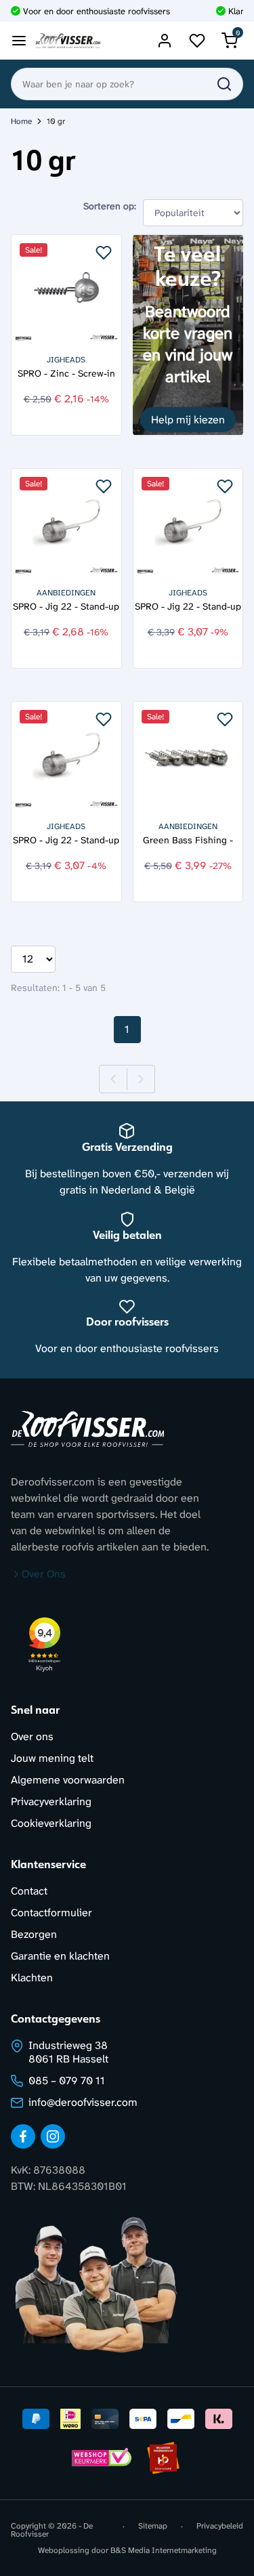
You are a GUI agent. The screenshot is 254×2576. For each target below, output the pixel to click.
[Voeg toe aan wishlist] (104, 253)
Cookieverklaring (51, 1823)
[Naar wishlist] (197, 41)
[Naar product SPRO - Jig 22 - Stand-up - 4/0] (188, 524)
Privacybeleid (220, 2527)
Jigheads (66, 360)
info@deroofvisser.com (83, 2102)
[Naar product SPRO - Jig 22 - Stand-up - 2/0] (66, 524)
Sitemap (153, 2527)
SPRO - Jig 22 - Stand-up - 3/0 (66, 840)
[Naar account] (165, 41)
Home (21, 121)
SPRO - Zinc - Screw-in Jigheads (66, 374)
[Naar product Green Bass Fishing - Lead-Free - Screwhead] (188, 757)
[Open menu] (19, 41)
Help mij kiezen (188, 420)
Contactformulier (51, 1913)
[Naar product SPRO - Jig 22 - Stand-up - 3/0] (66, 757)
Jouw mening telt (52, 1758)
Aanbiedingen (66, 593)
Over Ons (44, 1574)
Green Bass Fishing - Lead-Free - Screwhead (188, 840)
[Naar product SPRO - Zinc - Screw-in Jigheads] (66, 290)
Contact (29, 1891)
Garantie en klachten (60, 1956)
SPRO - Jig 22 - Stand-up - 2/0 (66, 607)
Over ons (32, 1736)
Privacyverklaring (51, 1801)
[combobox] (127, 84)
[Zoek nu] (224, 84)
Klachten (32, 1978)
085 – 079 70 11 (67, 2081)
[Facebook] (23, 2136)
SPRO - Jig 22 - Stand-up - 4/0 (188, 607)
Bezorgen (34, 1934)
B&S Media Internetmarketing (164, 2550)
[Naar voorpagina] (68, 41)
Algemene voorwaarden (68, 1780)
